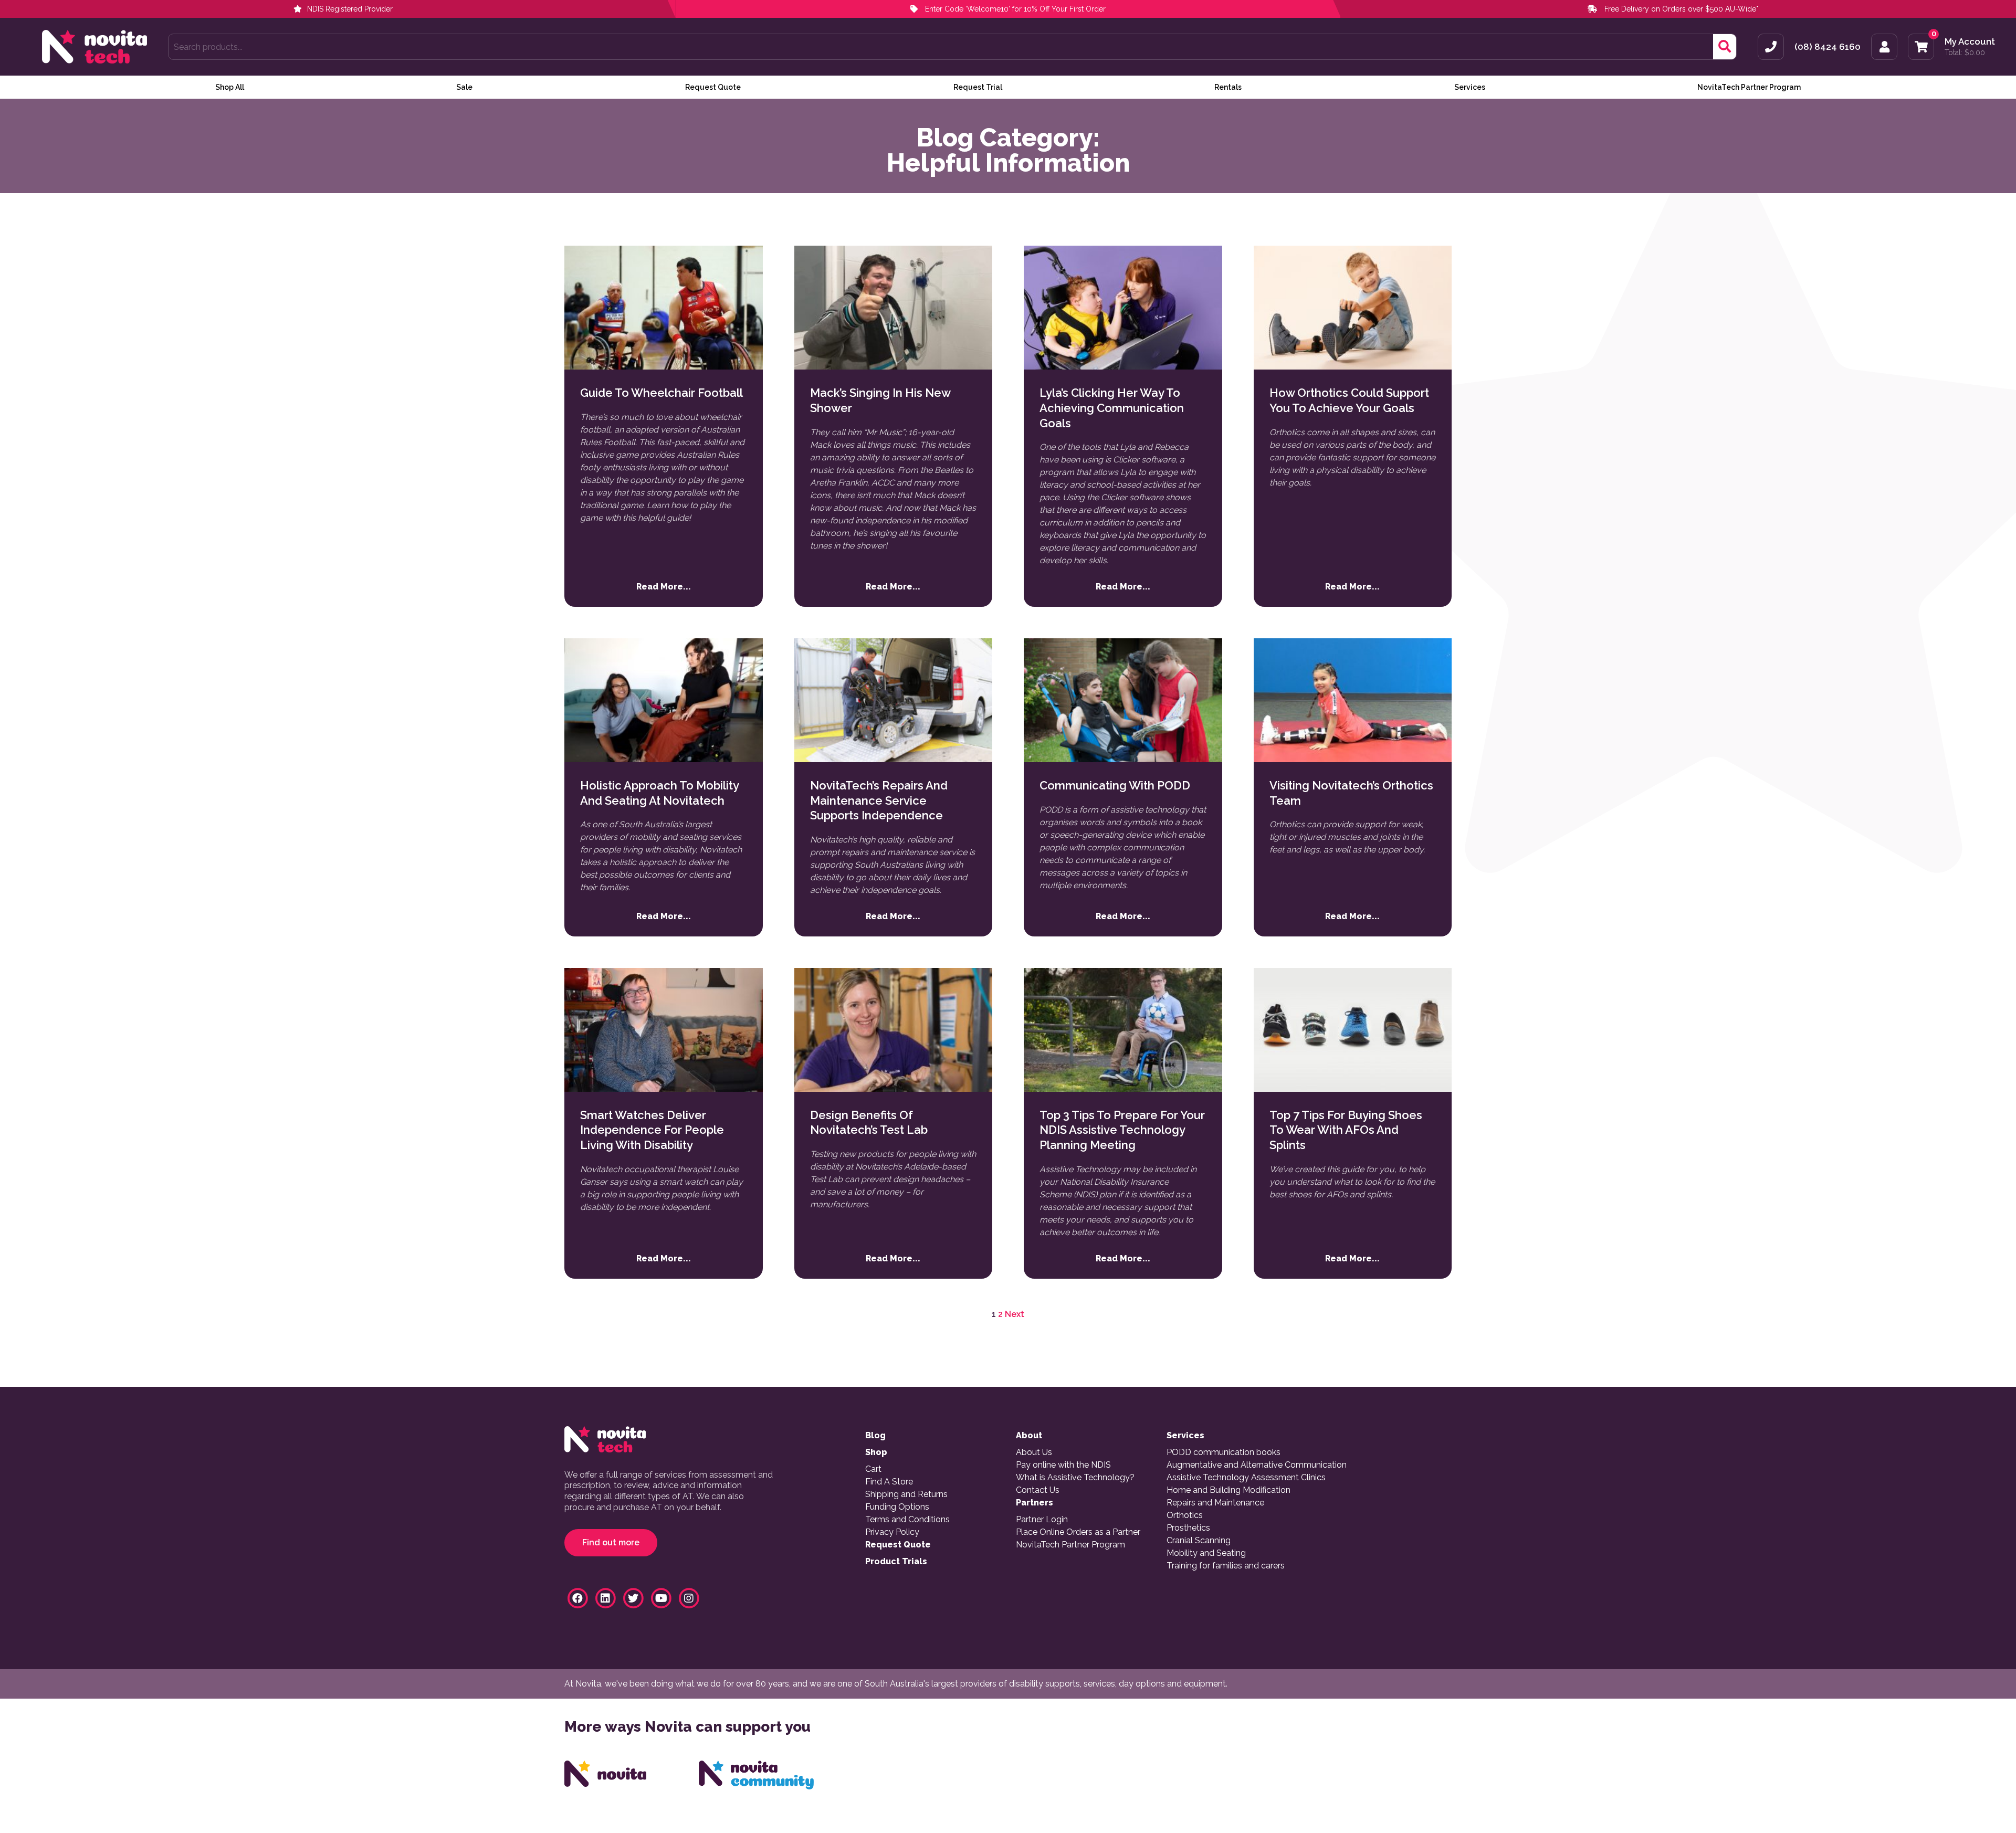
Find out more (611, 1542)
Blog (875, 1436)
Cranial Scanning (1199, 1541)
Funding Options (897, 1507)
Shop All (230, 87)
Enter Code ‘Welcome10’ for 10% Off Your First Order (1014, 9)
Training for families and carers (1226, 1566)
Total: (1965, 52)
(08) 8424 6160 (1828, 47)
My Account (1970, 42)
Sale (464, 87)
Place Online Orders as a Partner (1078, 1532)
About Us (1034, 1452)
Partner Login (1042, 1520)
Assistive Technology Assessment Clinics (1246, 1478)
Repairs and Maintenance (1215, 1503)
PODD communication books (1224, 1452)
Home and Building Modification (1228, 1490)
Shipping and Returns (906, 1494)
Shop (876, 1452)
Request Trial (978, 87)
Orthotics (1185, 1515)
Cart (873, 1469)
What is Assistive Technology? (1075, 1478)
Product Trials (896, 1562)
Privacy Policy (892, 1532)
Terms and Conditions (907, 1520)
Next (1015, 1314)
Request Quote (713, 87)
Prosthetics (1188, 1528)
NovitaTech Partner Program (1749, 87)
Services (1470, 87)
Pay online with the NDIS (1063, 1465)
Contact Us (1038, 1490)
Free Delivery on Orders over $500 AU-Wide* (1682, 9)
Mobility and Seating (1206, 1553)
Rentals (1228, 87)
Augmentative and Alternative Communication (1257, 1465)
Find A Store (889, 1482)
